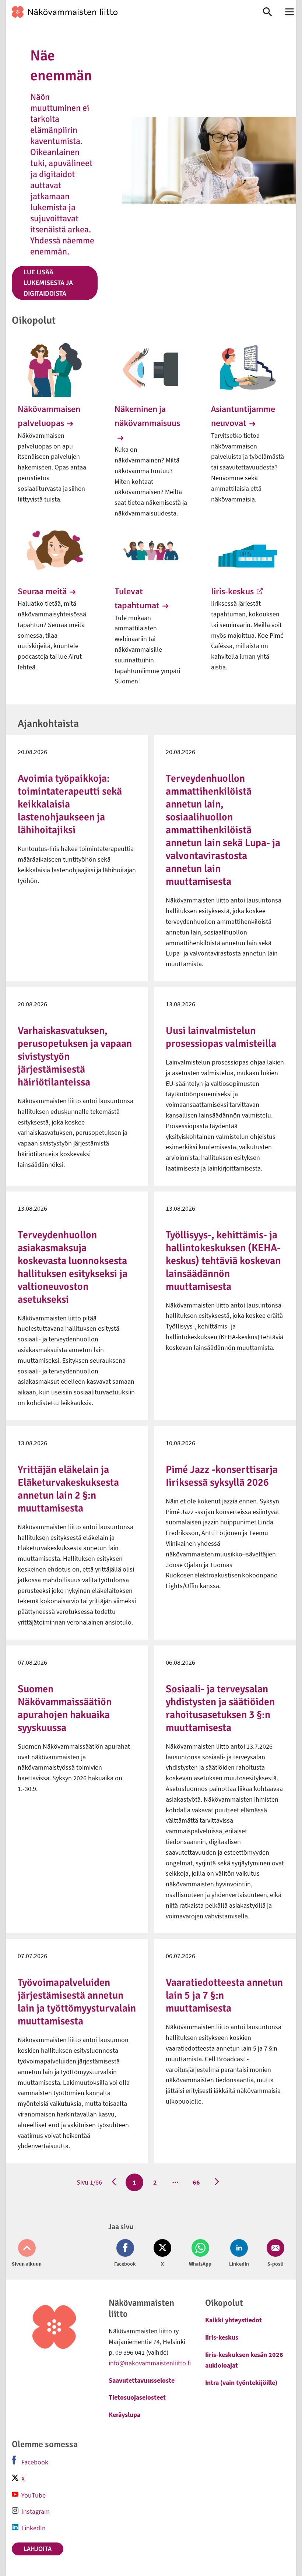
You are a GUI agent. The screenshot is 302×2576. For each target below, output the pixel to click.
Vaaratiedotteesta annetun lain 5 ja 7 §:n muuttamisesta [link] (224, 1995)
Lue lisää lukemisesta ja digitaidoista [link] (48, 283)
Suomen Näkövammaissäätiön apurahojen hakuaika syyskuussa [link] (65, 1708)
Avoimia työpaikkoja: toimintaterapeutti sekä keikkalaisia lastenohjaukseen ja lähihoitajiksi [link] (70, 804)
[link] (127, 12)
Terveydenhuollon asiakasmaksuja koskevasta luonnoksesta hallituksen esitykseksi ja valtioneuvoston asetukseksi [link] (73, 1267)
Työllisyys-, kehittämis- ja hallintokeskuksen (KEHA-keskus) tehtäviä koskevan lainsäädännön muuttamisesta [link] (223, 1261)
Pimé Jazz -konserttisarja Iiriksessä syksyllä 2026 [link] (222, 1476)
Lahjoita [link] (38, 2549)
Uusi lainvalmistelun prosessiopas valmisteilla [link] (221, 1037)
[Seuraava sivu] (217, 2182)
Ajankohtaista (48, 724)
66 (196, 2182)
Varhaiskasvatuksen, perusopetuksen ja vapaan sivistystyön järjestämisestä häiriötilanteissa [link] (75, 1056)
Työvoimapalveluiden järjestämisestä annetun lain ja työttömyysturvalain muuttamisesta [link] (77, 2002)
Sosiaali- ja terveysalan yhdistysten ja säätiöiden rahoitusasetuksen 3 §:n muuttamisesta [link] (220, 1708)
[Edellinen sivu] (114, 2182)
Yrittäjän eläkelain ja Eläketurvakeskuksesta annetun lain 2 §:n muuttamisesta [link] (68, 1489)
